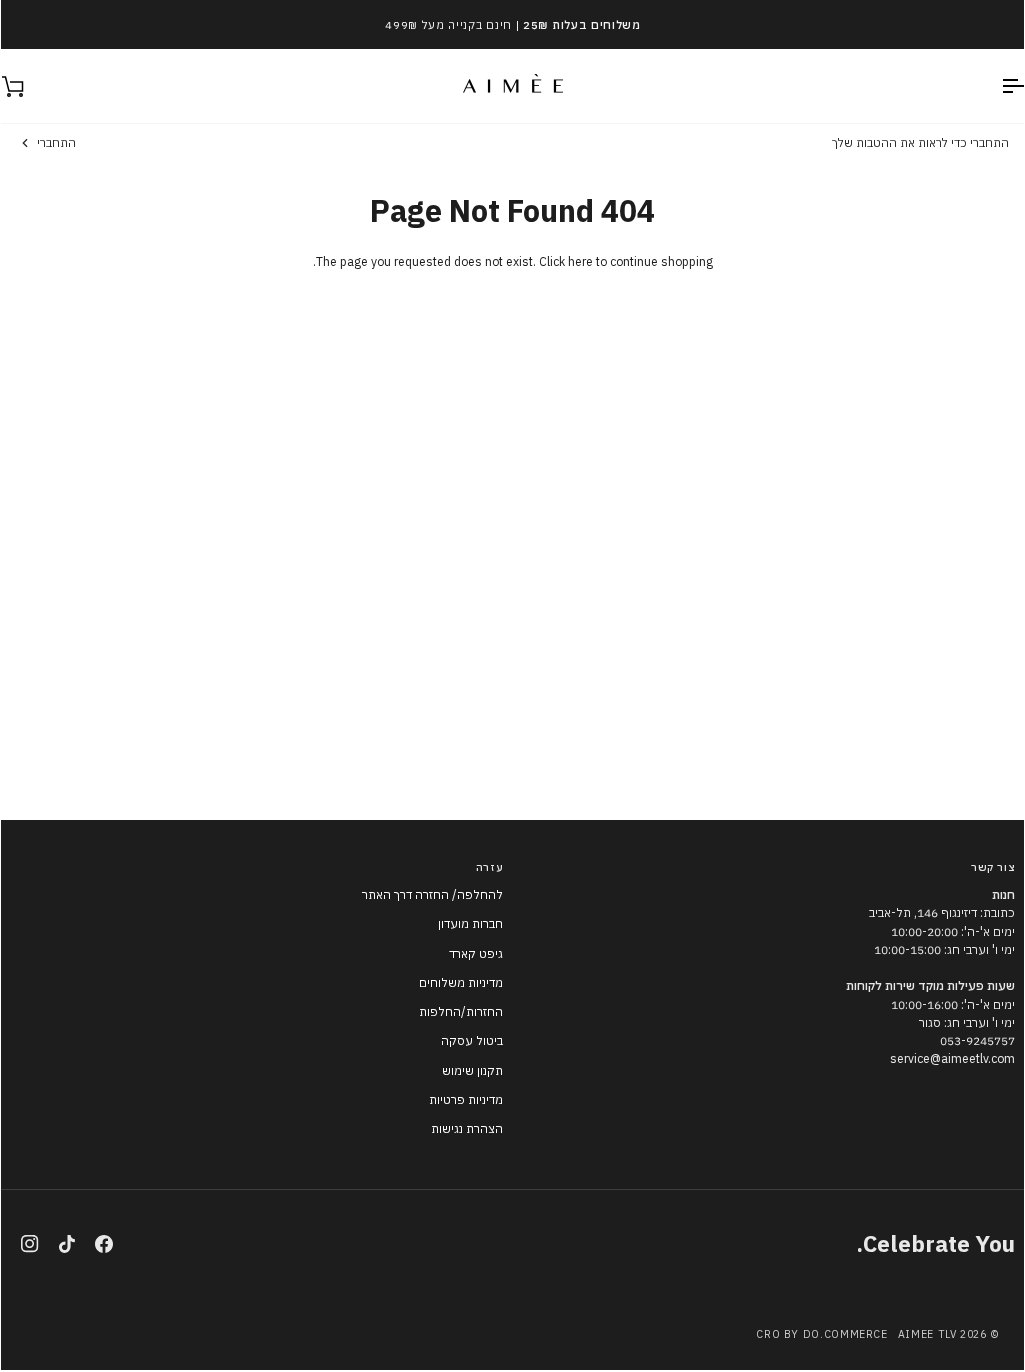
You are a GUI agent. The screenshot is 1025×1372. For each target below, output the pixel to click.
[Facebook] (104, 1244)
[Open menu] (995, 86)
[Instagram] (30, 1244)
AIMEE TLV (927, 1334)
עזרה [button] (490, 867)
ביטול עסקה (472, 1040)
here (580, 261)
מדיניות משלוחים (461, 982)
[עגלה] (31, 86)
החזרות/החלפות (461, 1011)
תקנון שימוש (472, 1070)
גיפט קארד (476, 953)
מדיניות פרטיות (466, 1099)
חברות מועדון (470, 923)
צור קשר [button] (993, 867)
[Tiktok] (67, 1244)
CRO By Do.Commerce (821, 1334)
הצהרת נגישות (467, 1128)
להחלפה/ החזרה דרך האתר (432, 894)
